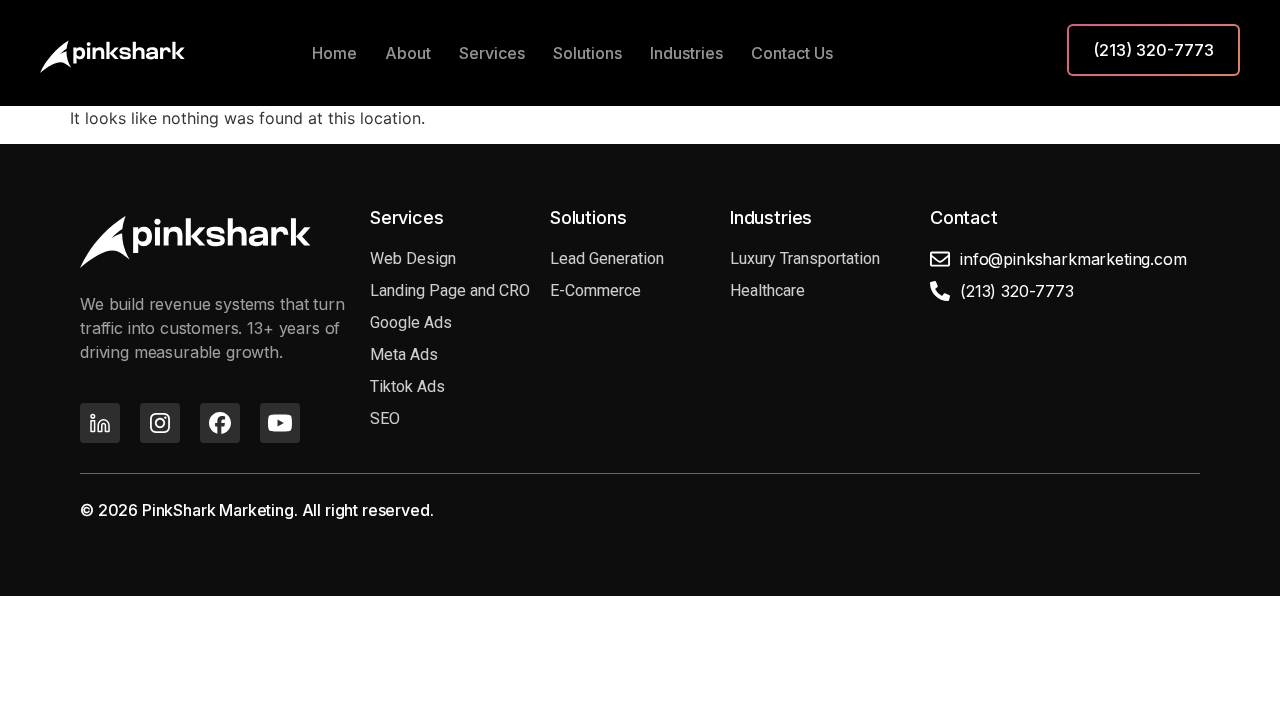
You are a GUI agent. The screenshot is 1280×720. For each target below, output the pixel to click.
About (408, 53)
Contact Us (792, 53)
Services (492, 53)
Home (334, 53)
